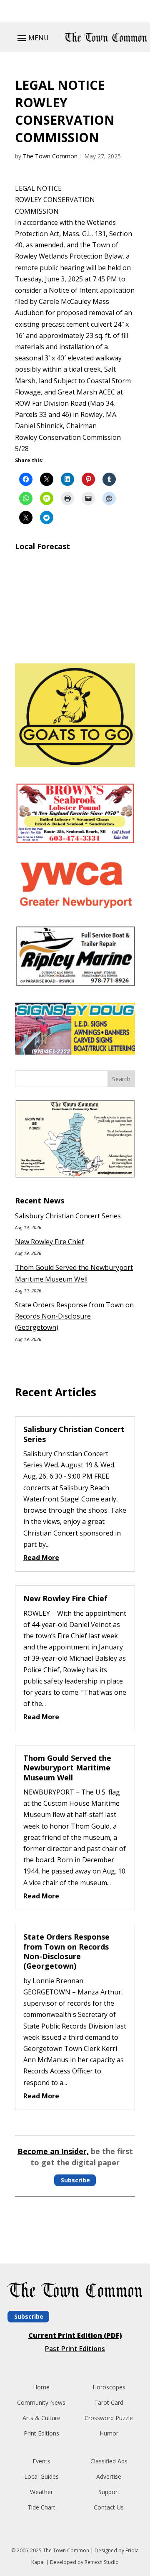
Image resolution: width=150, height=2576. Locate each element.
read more (41, 1558)
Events (41, 2461)
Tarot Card (109, 2402)
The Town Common (50, 156)
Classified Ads (109, 2461)
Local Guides (41, 2476)
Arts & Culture (41, 2418)
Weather (41, 2492)
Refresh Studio (102, 2562)
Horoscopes (109, 2387)
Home (41, 2387)
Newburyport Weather (75, 647)
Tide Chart (41, 2507)
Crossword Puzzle (109, 2418)
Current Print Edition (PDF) (75, 2335)
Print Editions (41, 2433)
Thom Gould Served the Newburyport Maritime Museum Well (67, 1768)
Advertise (109, 2476)
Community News (41, 2402)
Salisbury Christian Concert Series (68, 1216)
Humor (109, 2433)
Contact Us (109, 2507)
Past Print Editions (75, 2349)
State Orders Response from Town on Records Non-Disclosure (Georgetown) (74, 1316)
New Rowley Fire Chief (50, 1242)
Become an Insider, (53, 2151)
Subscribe (75, 2180)
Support (109, 2492)
